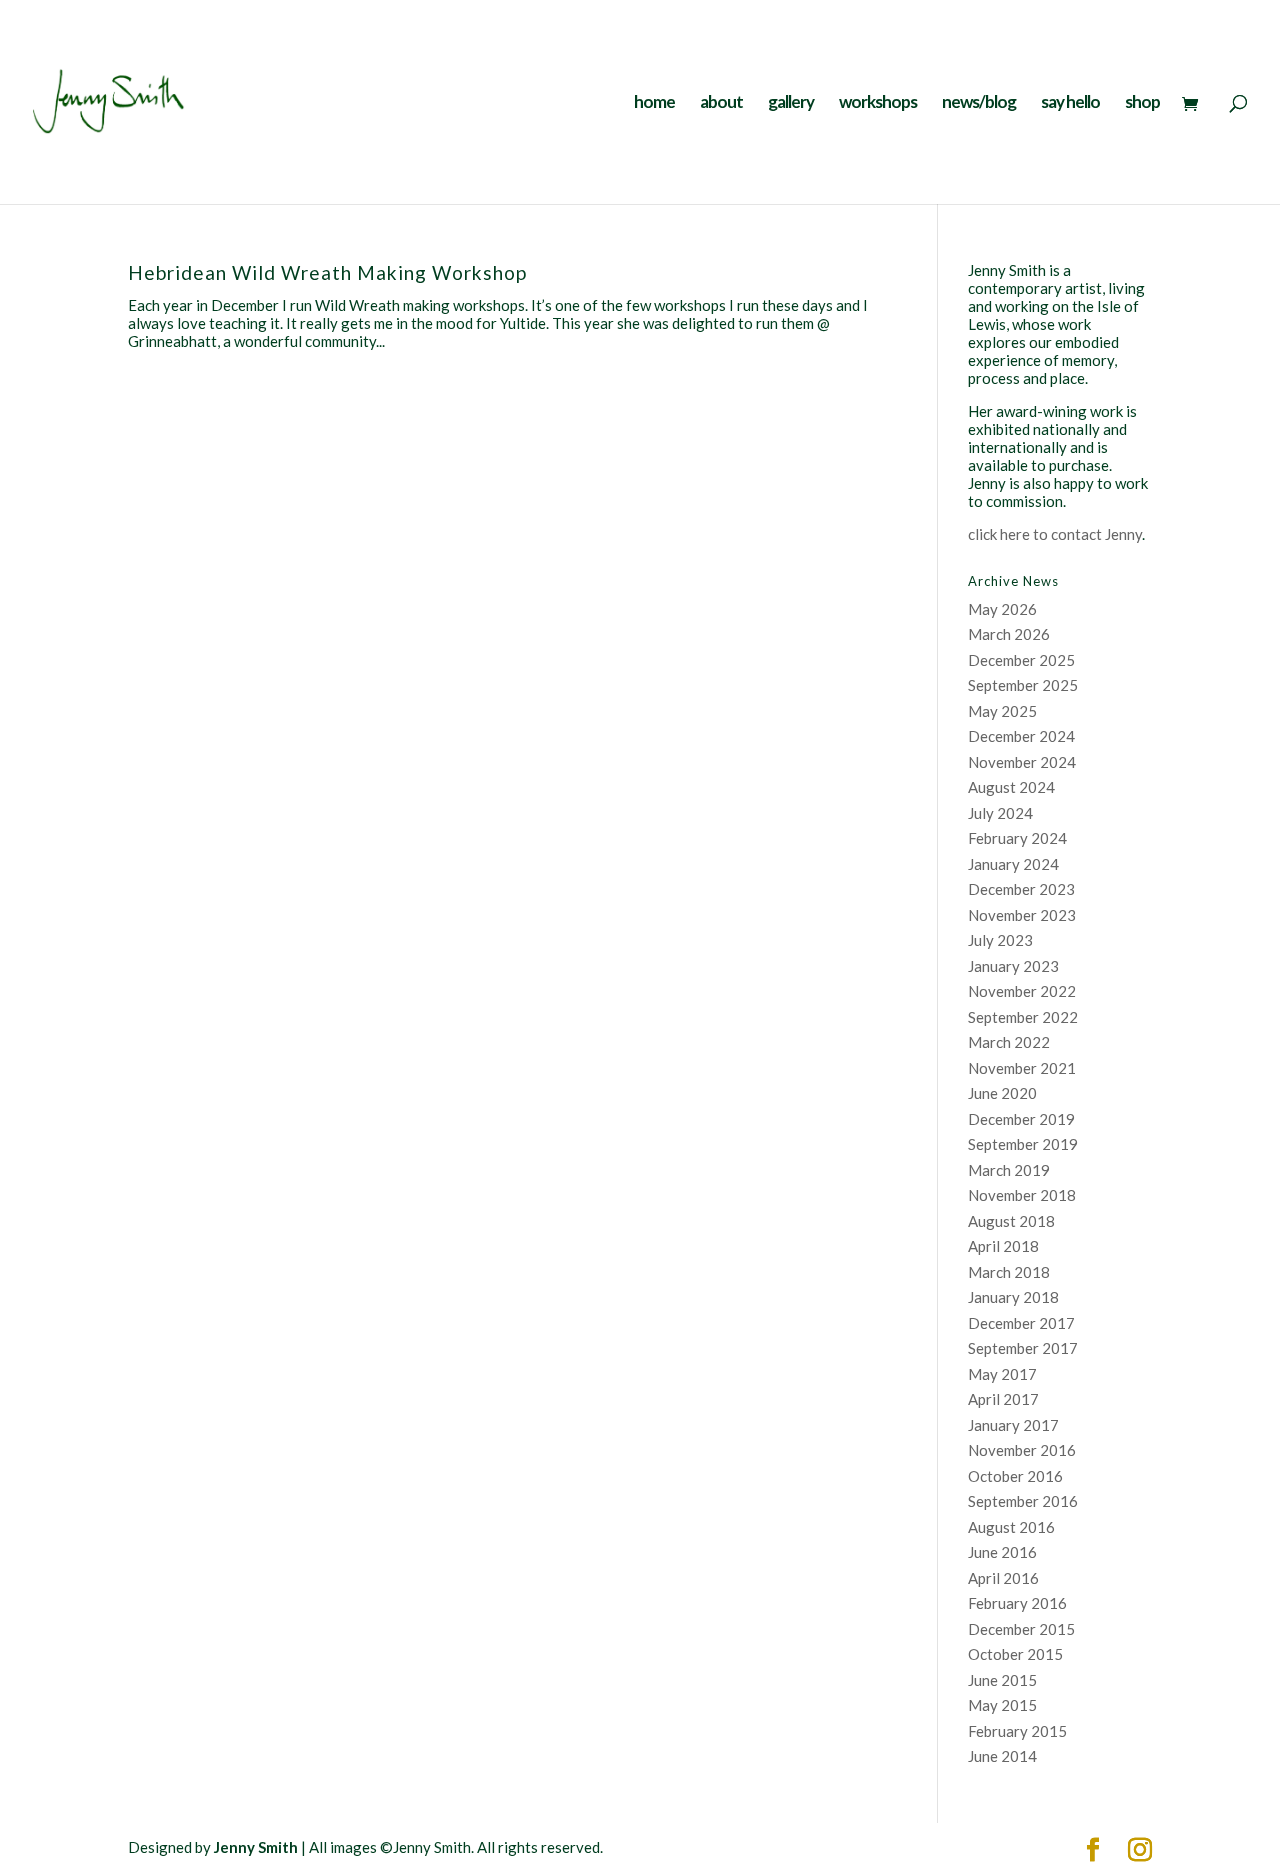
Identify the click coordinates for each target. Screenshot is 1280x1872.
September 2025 (1023, 685)
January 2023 (1013, 966)
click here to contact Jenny (1055, 534)
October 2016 (1015, 1476)
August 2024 (1011, 787)
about (721, 103)
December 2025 (1021, 660)
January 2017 (1013, 1425)
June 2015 (1002, 1680)
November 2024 (1022, 762)
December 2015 (1021, 1629)
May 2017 (1002, 1374)
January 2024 (1013, 864)
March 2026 (1009, 634)
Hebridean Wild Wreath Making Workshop (327, 272)
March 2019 (1009, 1170)
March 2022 (1009, 1042)
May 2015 (1002, 1705)
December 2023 (1021, 889)
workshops (878, 103)
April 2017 (1003, 1399)
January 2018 (1013, 1297)
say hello (1070, 103)
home (654, 103)
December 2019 (1021, 1119)
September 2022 (1023, 1017)
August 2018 (1011, 1221)
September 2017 (1023, 1348)
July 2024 (1000, 813)
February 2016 (1017, 1603)
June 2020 (1002, 1093)
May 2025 (1002, 711)
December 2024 (1021, 736)
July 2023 (1000, 940)
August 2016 (1011, 1527)
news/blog (979, 103)
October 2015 (1015, 1654)
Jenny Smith (256, 1847)
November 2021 (1022, 1068)
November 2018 (1022, 1195)
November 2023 (1022, 915)
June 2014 (1002, 1756)
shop (1142, 103)
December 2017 (1021, 1323)
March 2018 (1009, 1272)
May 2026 (1002, 609)
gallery (791, 103)
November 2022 (1022, 991)
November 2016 (1022, 1450)
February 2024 (1017, 838)
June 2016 (1002, 1552)
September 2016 (1023, 1501)
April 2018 (1003, 1246)
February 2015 (1017, 1731)
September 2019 (1023, 1144)
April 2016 (1003, 1578)
